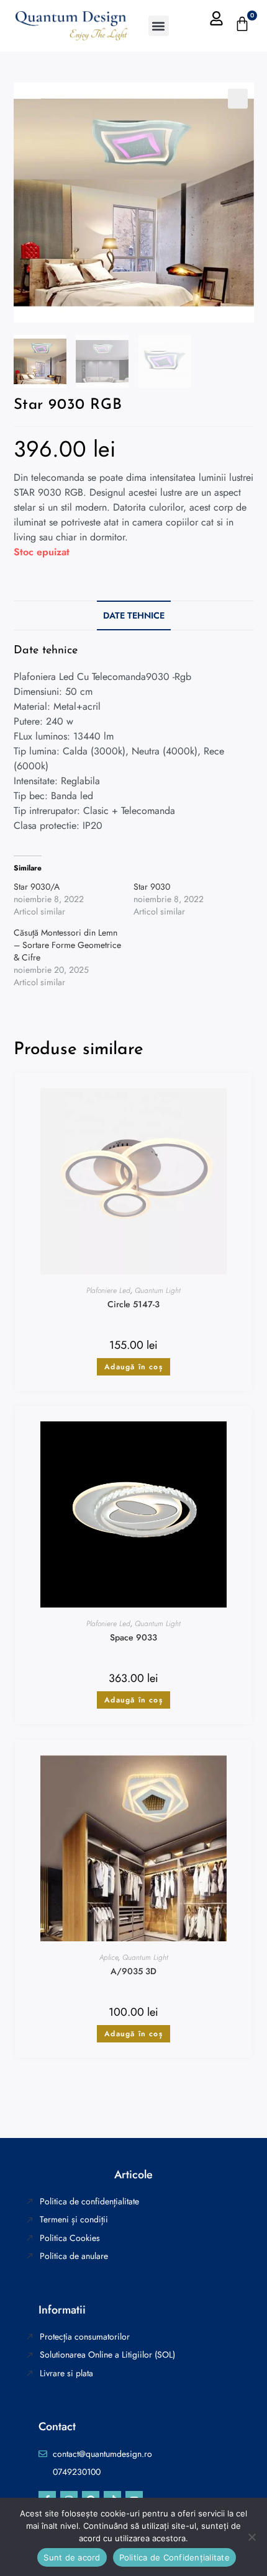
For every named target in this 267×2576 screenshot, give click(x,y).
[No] (251, 2537)
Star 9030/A (37, 887)
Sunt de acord (72, 2557)
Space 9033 (133, 1638)
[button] (159, 26)
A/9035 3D (133, 1972)
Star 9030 (152, 887)
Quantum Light (158, 1290)
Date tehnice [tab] (134, 615)
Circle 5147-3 (133, 1305)
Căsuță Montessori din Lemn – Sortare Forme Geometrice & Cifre (67, 945)
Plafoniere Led (108, 1290)
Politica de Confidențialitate (174, 2557)
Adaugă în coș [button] (133, 1367)
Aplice (109, 1957)
